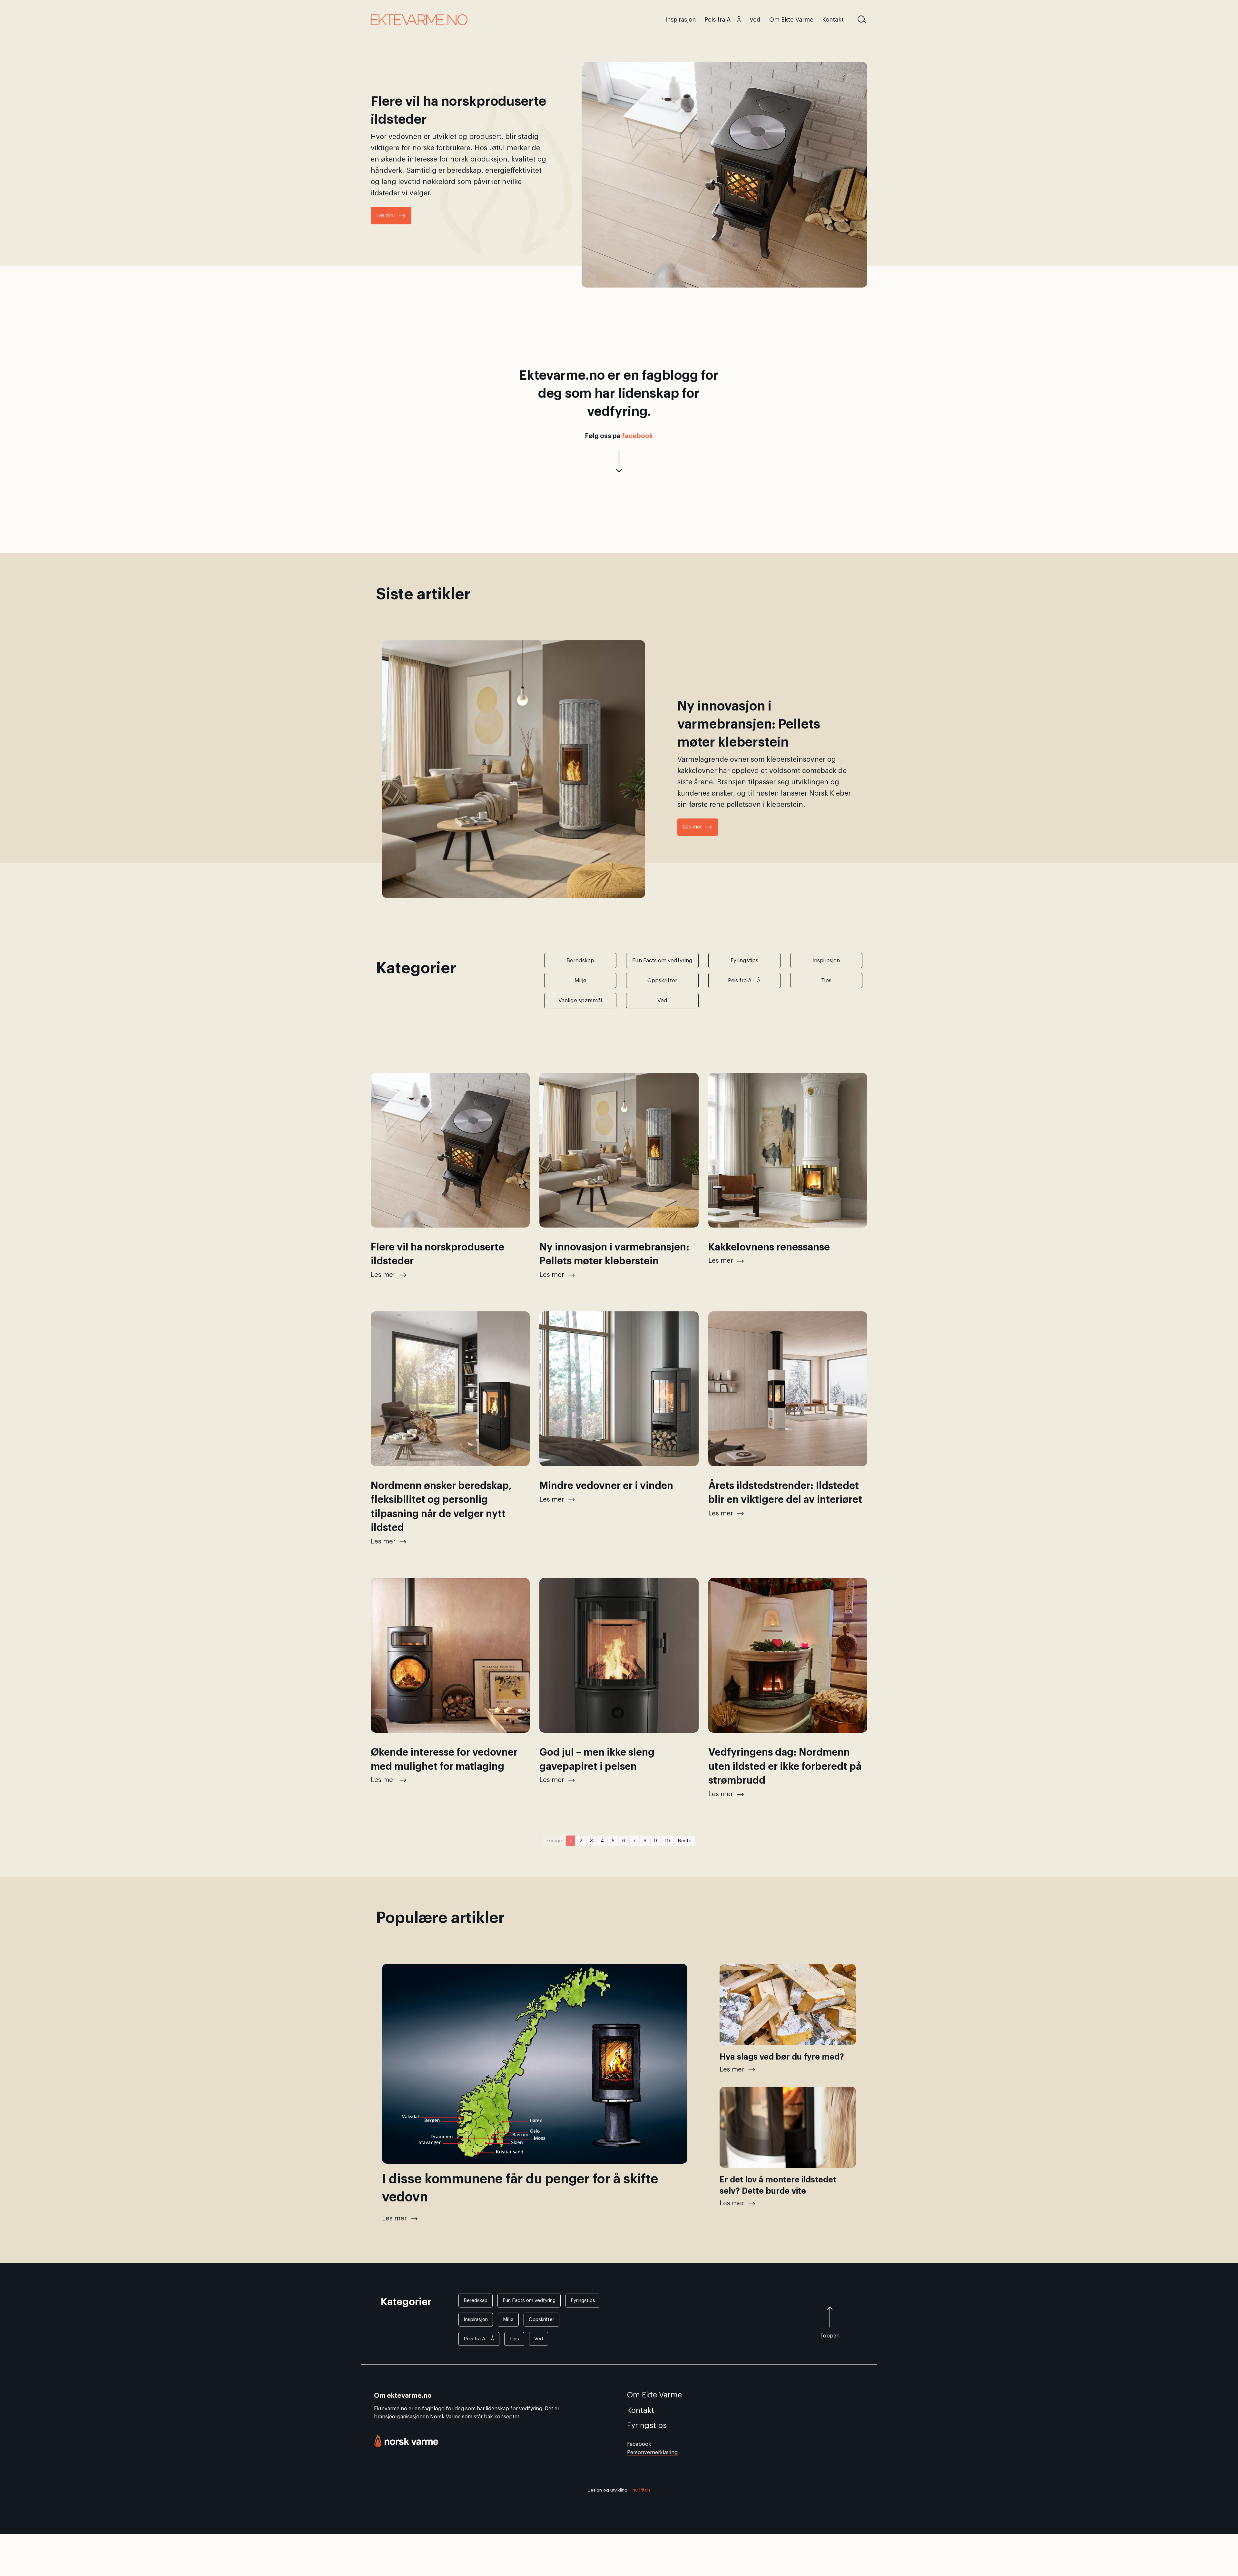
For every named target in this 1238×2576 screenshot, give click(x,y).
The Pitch (640, 2490)
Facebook (639, 2444)
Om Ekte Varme (654, 2395)
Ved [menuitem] (755, 20)
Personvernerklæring (652, 2453)
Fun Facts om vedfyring (529, 2301)
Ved (539, 2339)
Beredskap (476, 2301)
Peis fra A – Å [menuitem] (723, 20)
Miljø (508, 2320)
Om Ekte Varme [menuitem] (791, 20)
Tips (514, 2339)
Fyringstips (583, 2301)
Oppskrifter (541, 2320)
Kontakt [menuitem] (833, 20)
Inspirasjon (476, 2320)
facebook (637, 436)
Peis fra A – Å (479, 2339)
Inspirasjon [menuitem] (681, 20)
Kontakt (641, 2410)
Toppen (830, 2336)
